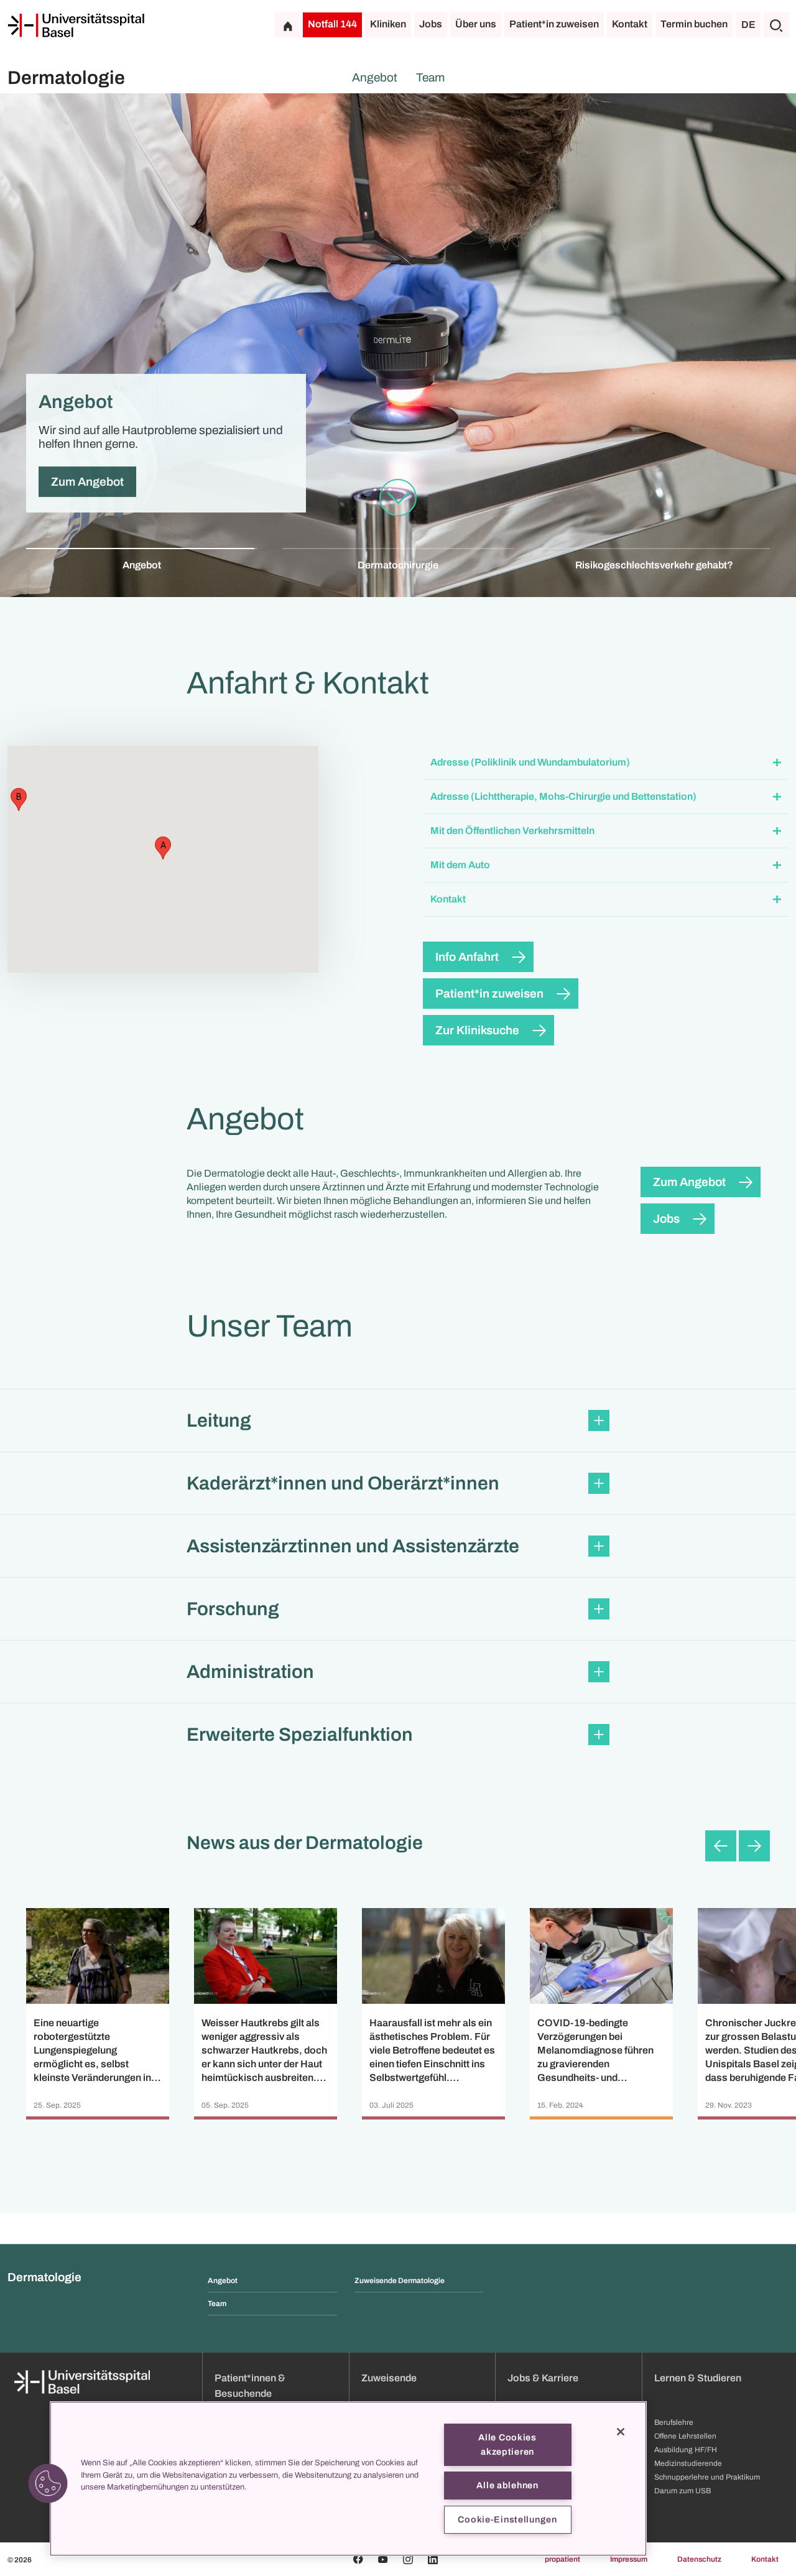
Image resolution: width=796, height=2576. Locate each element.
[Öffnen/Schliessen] (777, 763)
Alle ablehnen (507, 2485)
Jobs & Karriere (543, 2378)
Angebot (375, 77)
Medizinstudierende (688, 2463)
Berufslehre (674, 2422)
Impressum (629, 2559)
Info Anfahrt (467, 957)
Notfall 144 (332, 24)
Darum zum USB (683, 2491)
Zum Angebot (689, 1182)
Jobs (431, 24)
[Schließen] (621, 2432)
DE (748, 25)
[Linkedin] (433, 2559)
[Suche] (776, 25)
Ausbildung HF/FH (686, 2450)
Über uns (476, 24)
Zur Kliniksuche (477, 1030)
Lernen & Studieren (698, 2378)
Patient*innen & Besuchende (250, 2386)
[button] (606, 763)
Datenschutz (699, 2559)
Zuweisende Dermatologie (400, 2281)
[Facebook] (358, 2559)
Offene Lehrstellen (685, 2436)
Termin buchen (694, 24)
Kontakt (630, 24)
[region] (348, 2479)
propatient (562, 2559)
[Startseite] (76, 25)
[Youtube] (383, 2559)
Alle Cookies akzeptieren (507, 2444)
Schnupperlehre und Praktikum (707, 2477)
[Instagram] (408, 2559)
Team (430, 77)
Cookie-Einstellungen (507, 2519)
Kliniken (388, 24)
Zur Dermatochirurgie (109, 482)
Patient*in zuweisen (554, 24)
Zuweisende (389, 2378)
